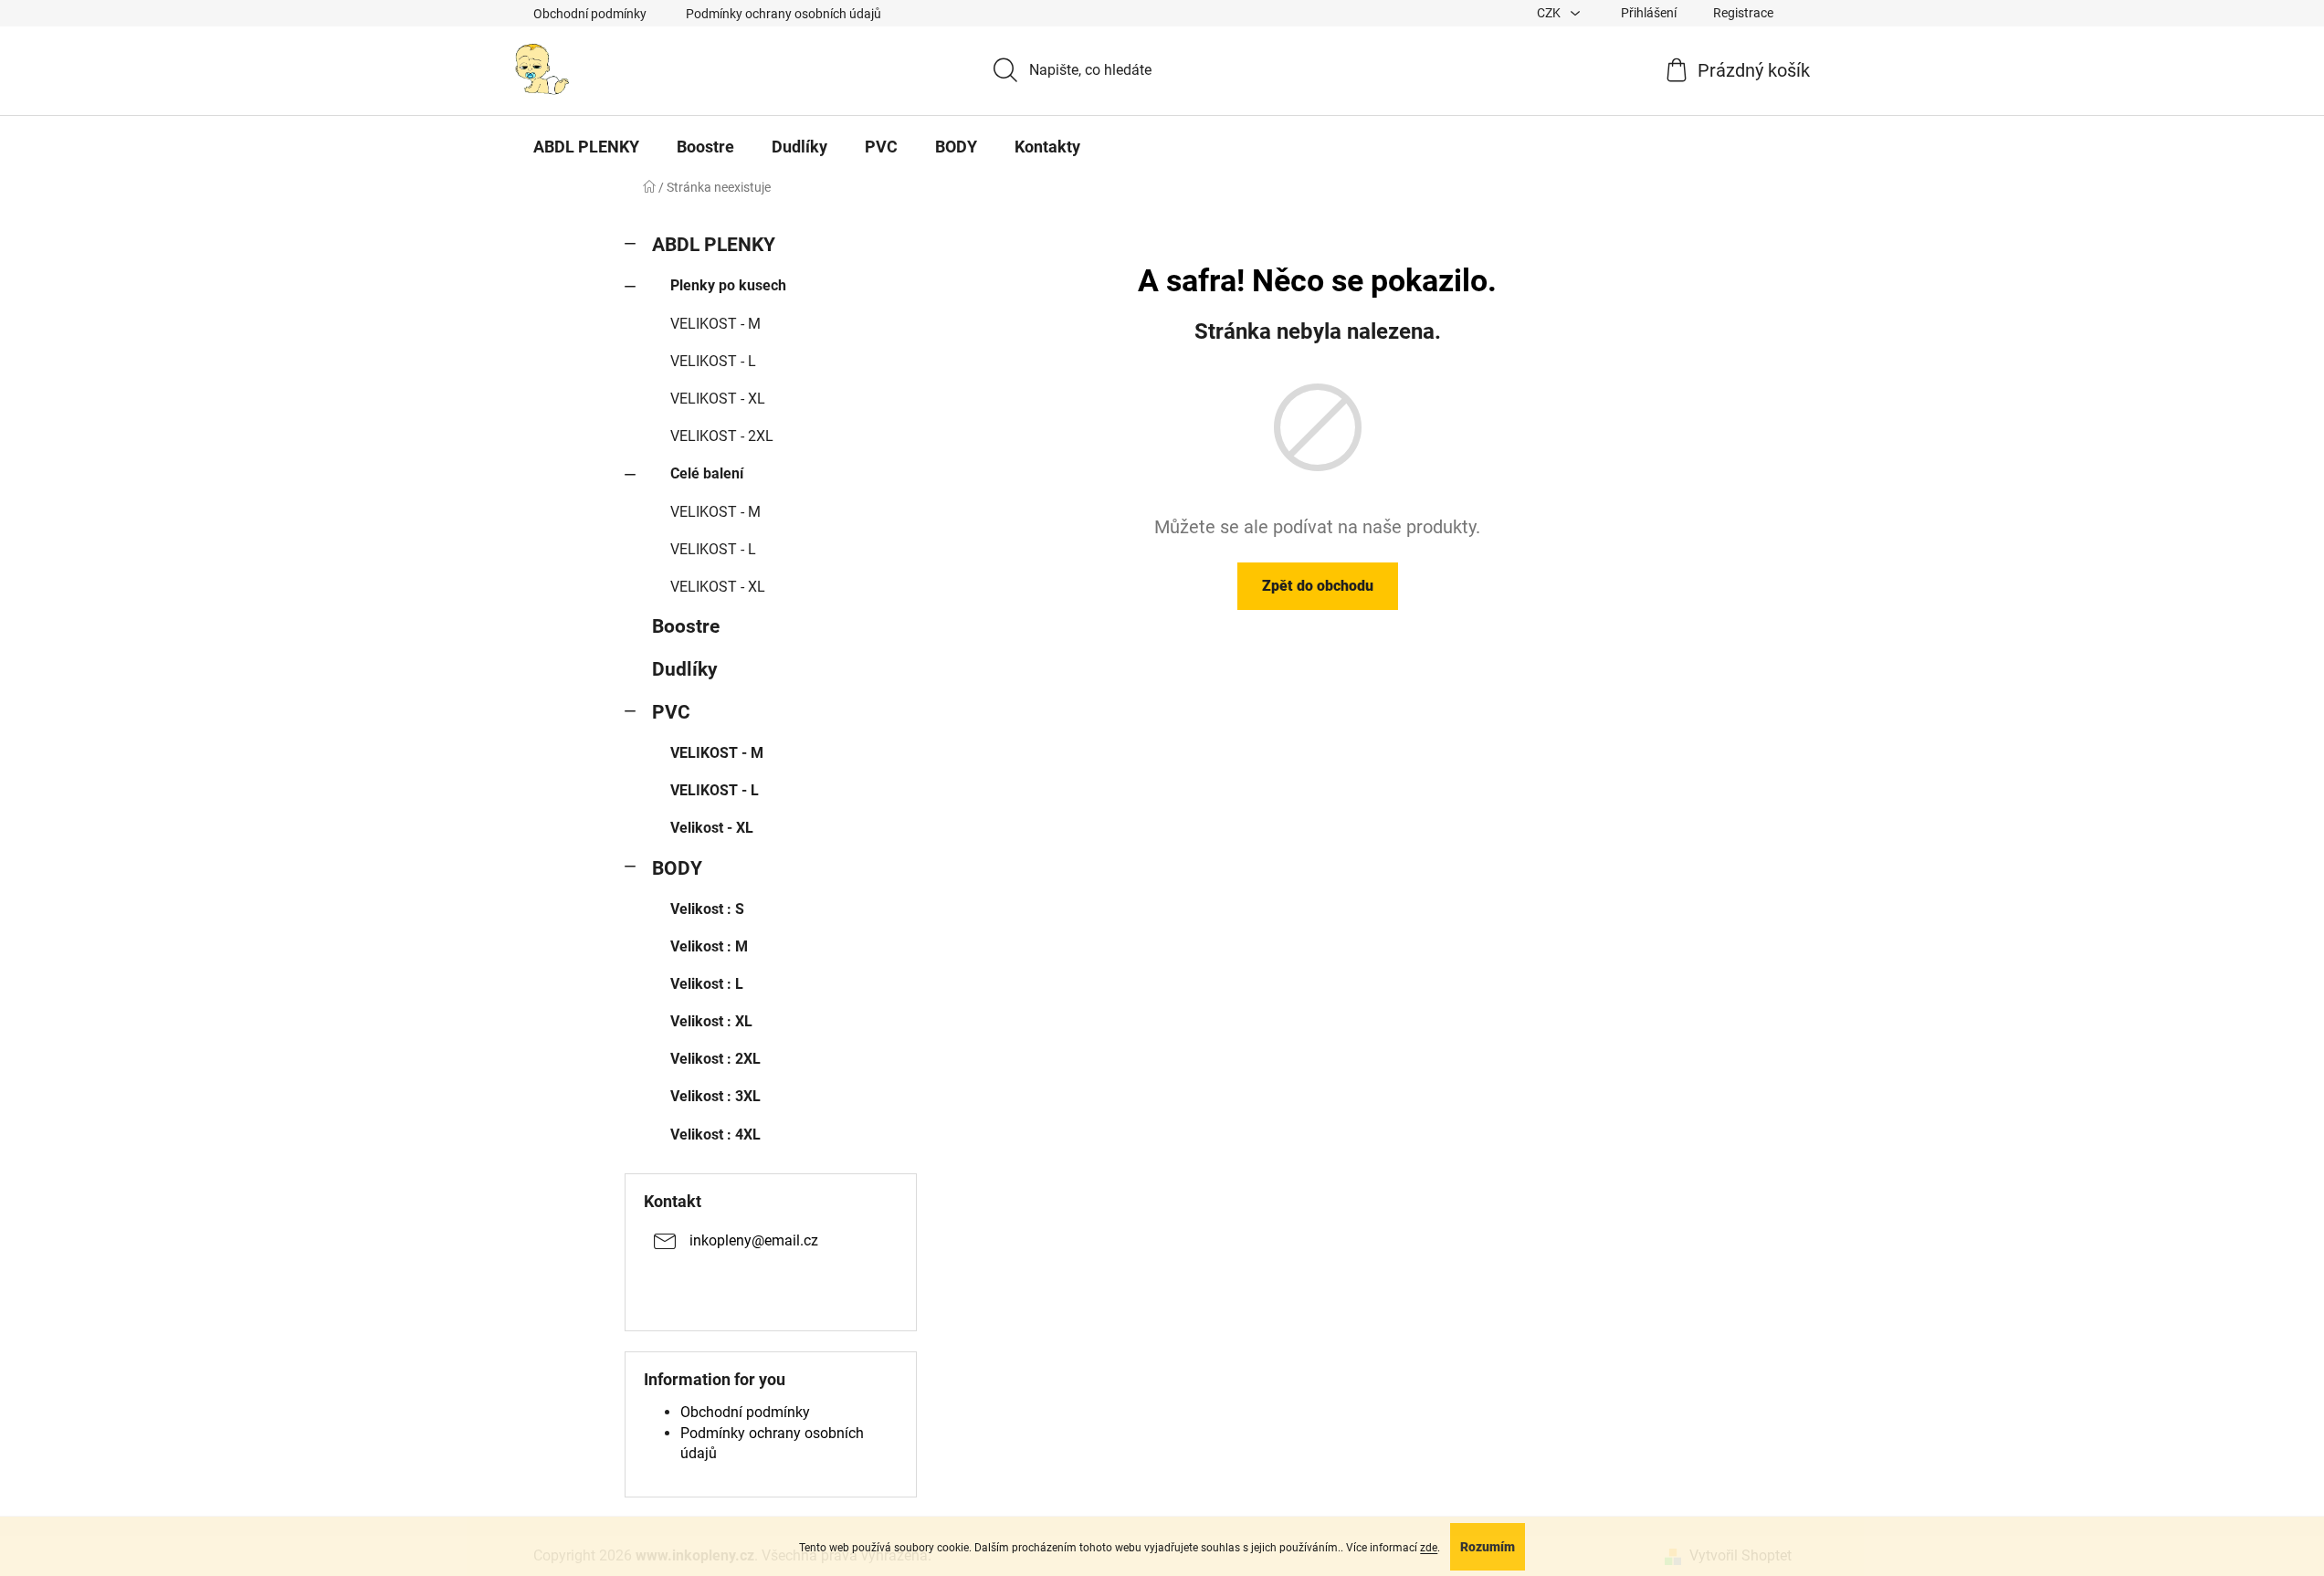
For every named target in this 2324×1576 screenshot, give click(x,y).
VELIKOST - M (715, 324)
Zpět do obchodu (1318, 586)
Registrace (1743, 13)
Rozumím (1488, 1547)
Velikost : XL (711, 1021)
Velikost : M (709, 946)
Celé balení (707, 473)
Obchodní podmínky (590, 14)
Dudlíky (685, 669)
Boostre (686, 626)
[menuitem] (586, 147)
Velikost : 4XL (715, 1135)
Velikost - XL (712, 828)
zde (1429, 1548)
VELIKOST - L (713, 361)
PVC (671, 712)
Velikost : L (707, 984)
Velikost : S (707, 909)
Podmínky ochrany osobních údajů (783, 14)
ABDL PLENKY (714, 245)
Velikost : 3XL (715, 1096)
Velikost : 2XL (715, 1059)
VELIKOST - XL (718, 399)
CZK (1550, 13)
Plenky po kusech (728, 285)
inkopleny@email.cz (754, 1240)
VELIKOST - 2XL (722, 436)
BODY (677, 868)
